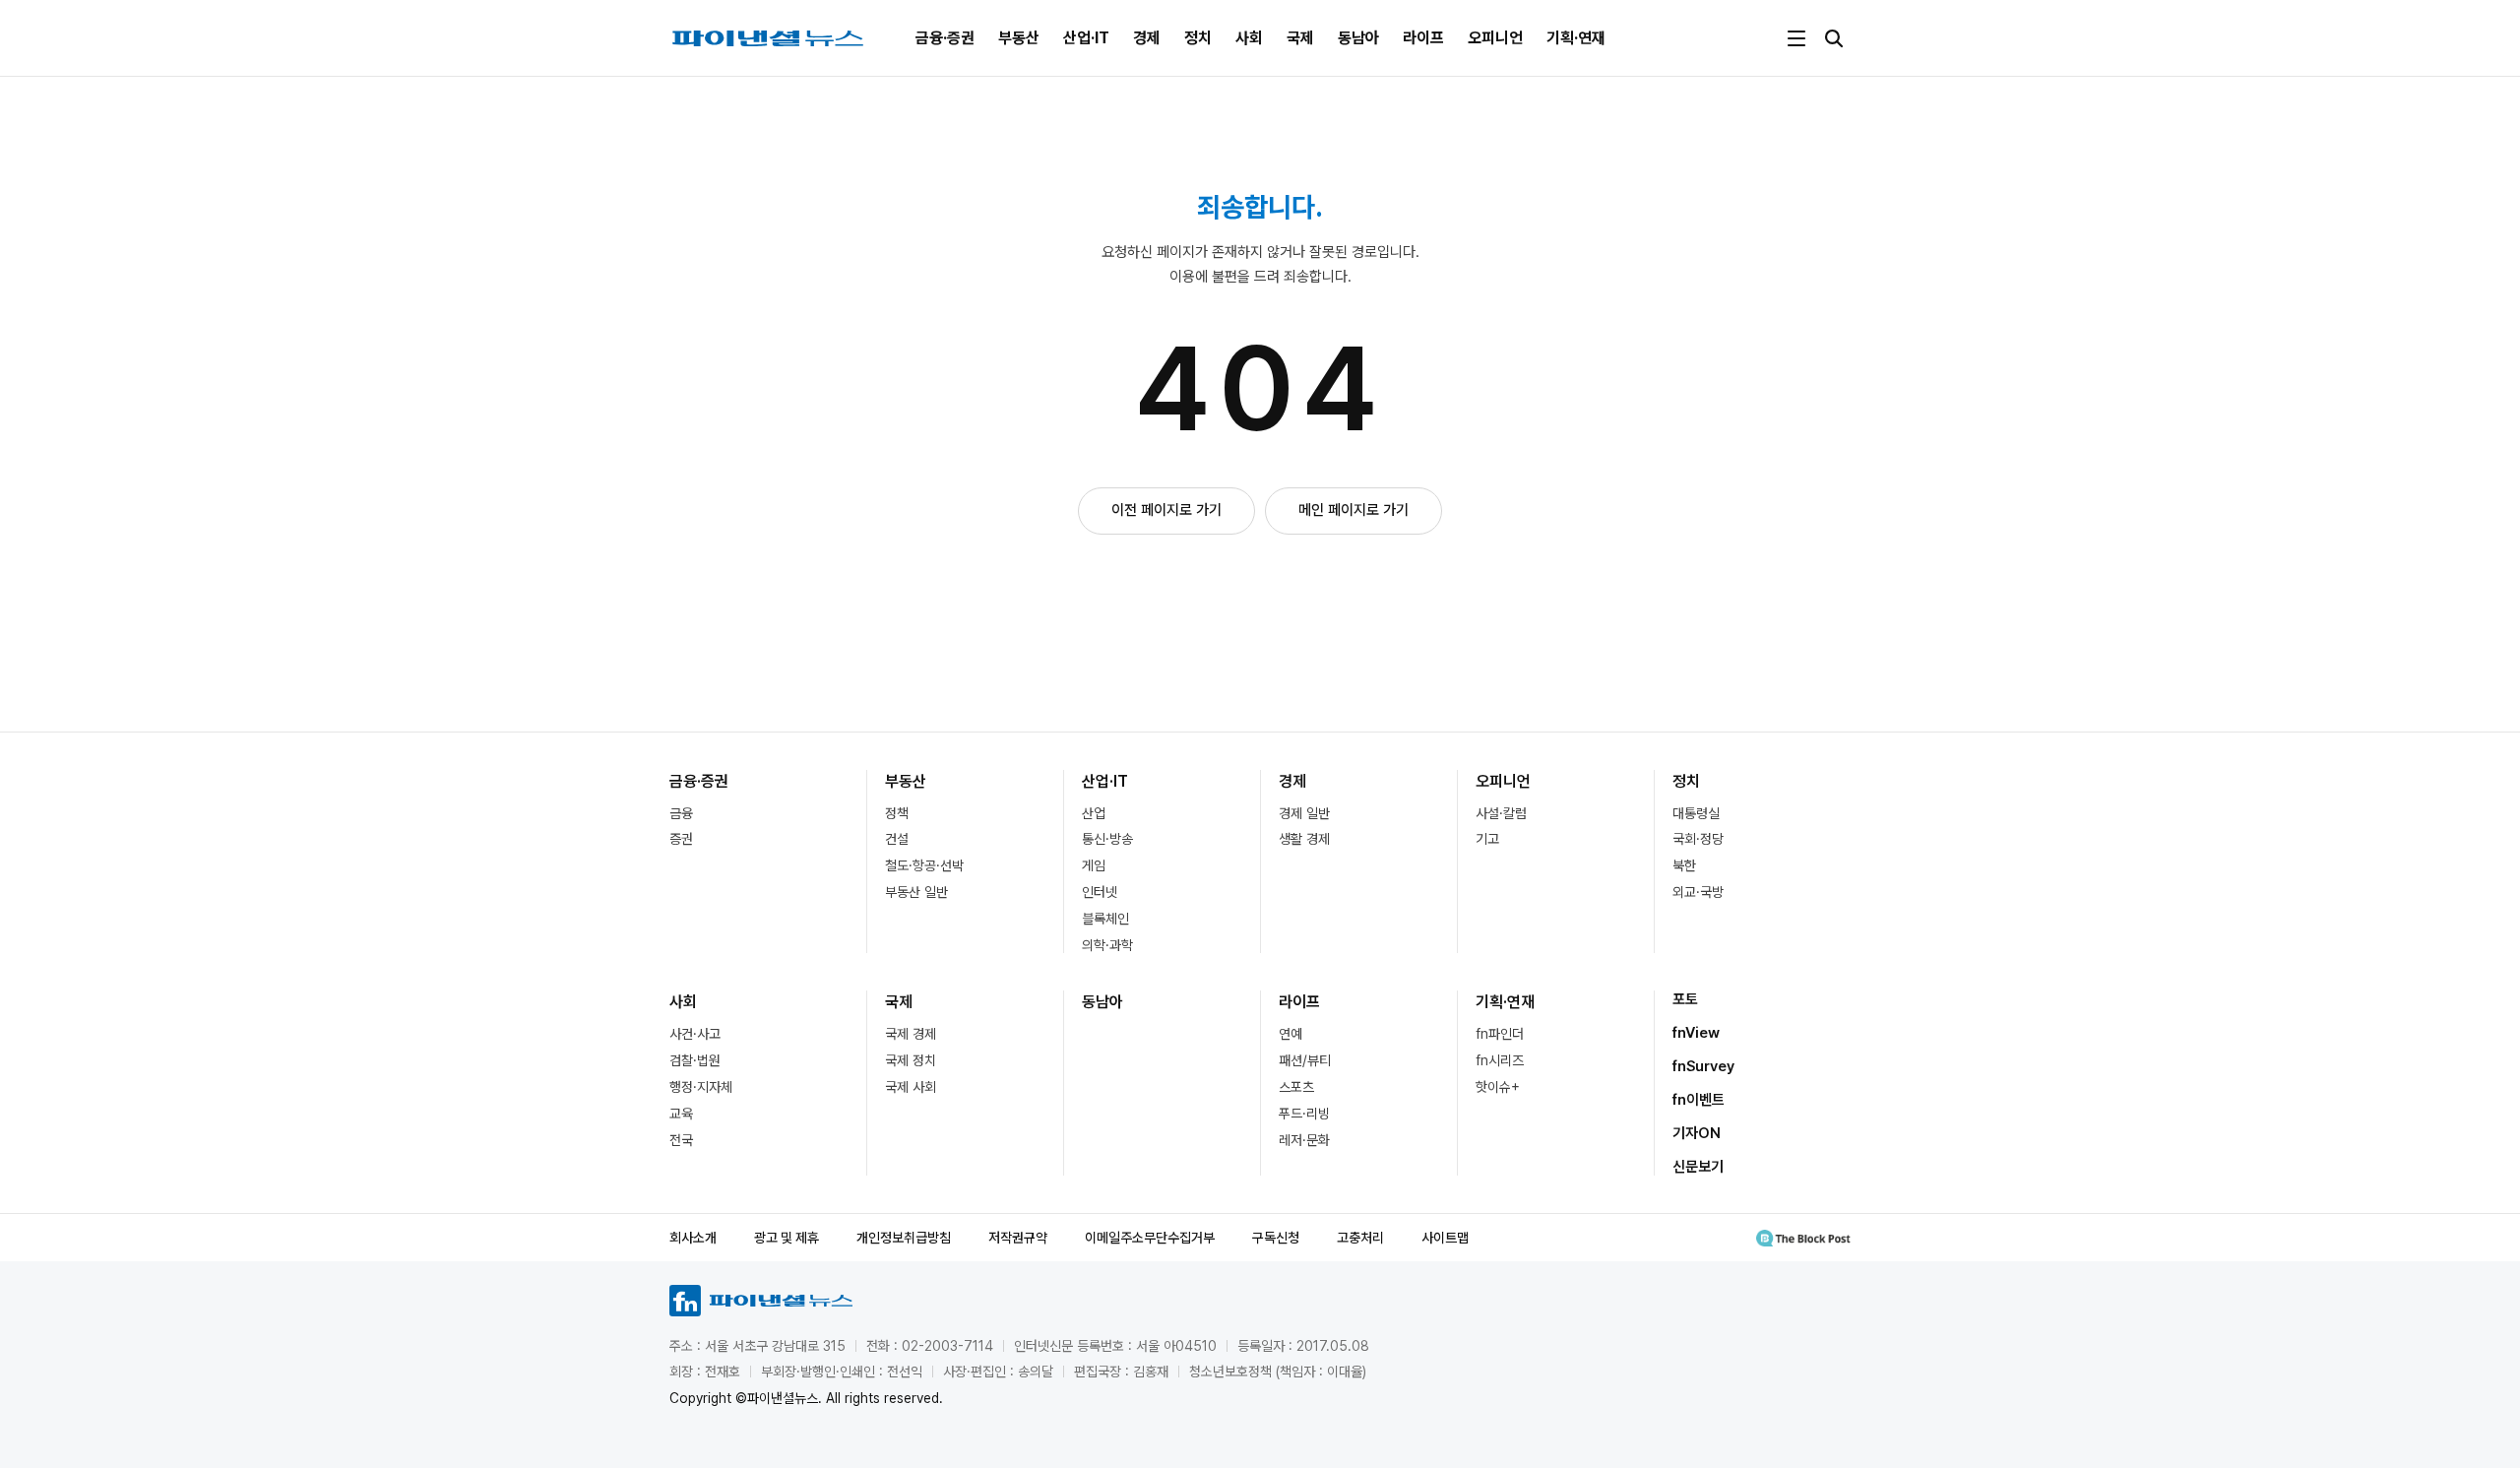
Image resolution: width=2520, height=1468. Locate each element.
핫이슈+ (1498, 1087)
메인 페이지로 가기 (1354, 510)
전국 (681, 1140)
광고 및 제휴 (787, 1238)
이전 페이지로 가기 (1166, 510)
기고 (1487, 839)
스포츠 (1296, 1087)
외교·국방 (1698, 892)
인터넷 (1100, 892)
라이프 (1423, 38)
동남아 (1358, 38)
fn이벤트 (1699, 1100)
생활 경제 (1304, 839)
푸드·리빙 (1304, 1114)
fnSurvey (1703, 1066)
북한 (1684, 865)
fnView (1696, 1033)
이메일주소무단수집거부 (1150, 1238)
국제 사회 (911, 1087)
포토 (1685, 999)
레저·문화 (1304, 1140)
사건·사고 (695, 1034)
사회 (1249, 38)
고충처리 (1360, 1238)
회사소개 (693, 1238)
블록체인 (1105, 919)
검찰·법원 (695, 1060)
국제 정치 (911, 1060)
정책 (897, 813)
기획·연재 (1576, 38)
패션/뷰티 (1305, 1060)
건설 (897, 839)
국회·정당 (1698, 839)
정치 (1198, 38)
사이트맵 (1445, 1238)
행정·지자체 (701, 1087)
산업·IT (1086, 38)
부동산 (1019, 38)
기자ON (1697, 1133)
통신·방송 (1107, 839)
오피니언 (1495, 38)
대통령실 (1696, 813)
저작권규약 (1018, 1238)
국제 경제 (911, 1034)
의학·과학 (1107, 945)
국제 (1300, 38)
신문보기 (1698, 1167)
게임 (1094, 865)
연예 (1291, 1034)
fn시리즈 (1500, 1060)
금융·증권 (945, 38)
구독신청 (1276, 1238)
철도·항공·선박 (924, 865)
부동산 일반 (916, 892)
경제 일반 (1304, 813)
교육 (681, 1114)
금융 (681, 813)
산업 (1094, 813)
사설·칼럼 (1501, 813)
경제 (1147, 38)
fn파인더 (1500, 1034)
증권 (681, 839)
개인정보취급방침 (904, 1238)
